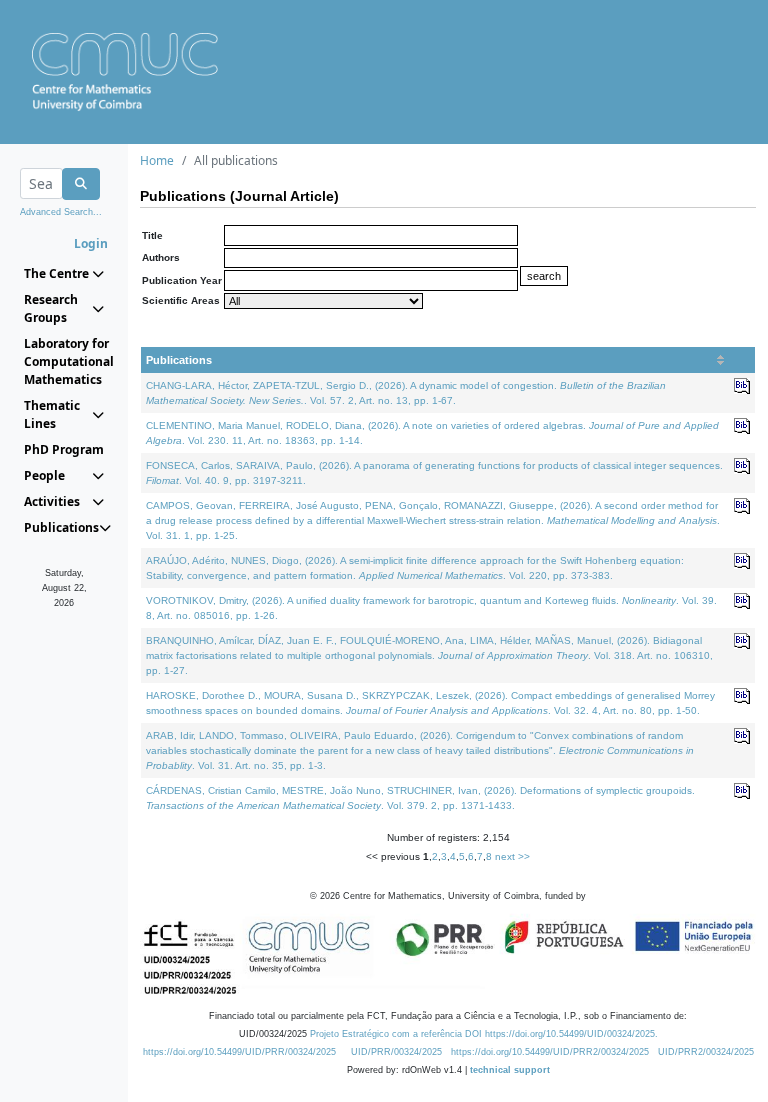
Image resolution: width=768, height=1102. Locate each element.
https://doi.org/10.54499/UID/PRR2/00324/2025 (550, 1052)
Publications (179, 360)
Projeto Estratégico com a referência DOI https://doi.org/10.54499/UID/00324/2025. (484, 1034)
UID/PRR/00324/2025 (396, 1052)
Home (157, 160)
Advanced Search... (61, 212)
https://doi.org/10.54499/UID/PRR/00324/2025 (239, 1052)
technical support (510, 1070)
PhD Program (64, 449)
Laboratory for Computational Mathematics (64, 361)
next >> (512, 856)
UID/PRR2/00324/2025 (706, 1052)
